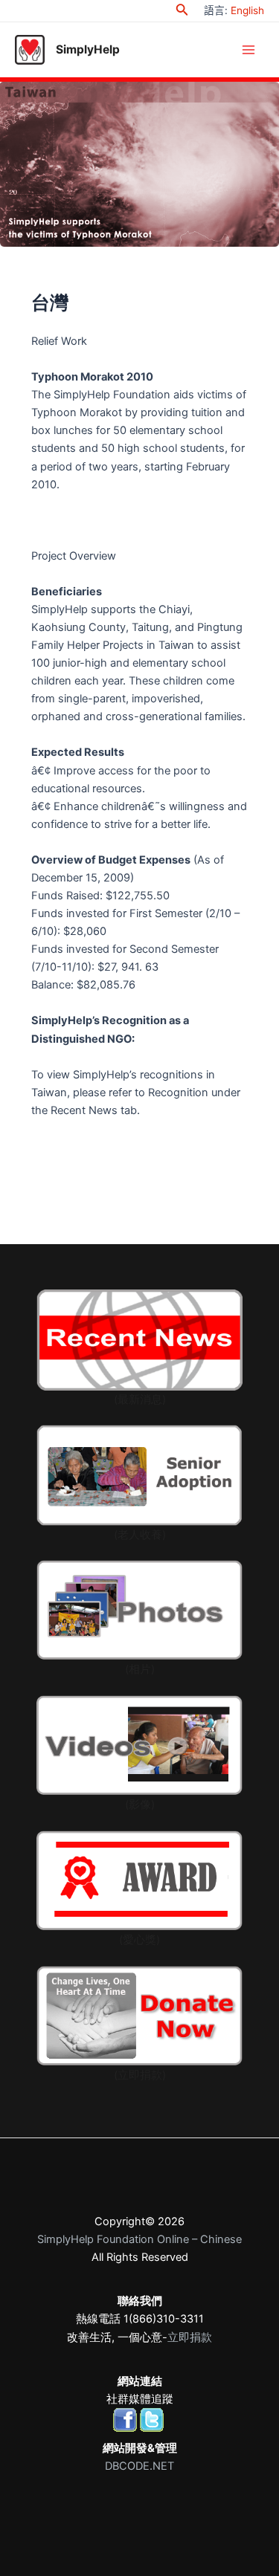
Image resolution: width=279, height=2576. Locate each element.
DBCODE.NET (139, 2466)
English (247, 10)
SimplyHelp (88, 49)
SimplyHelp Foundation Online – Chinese (139, 2239)
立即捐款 (190, 2337)
